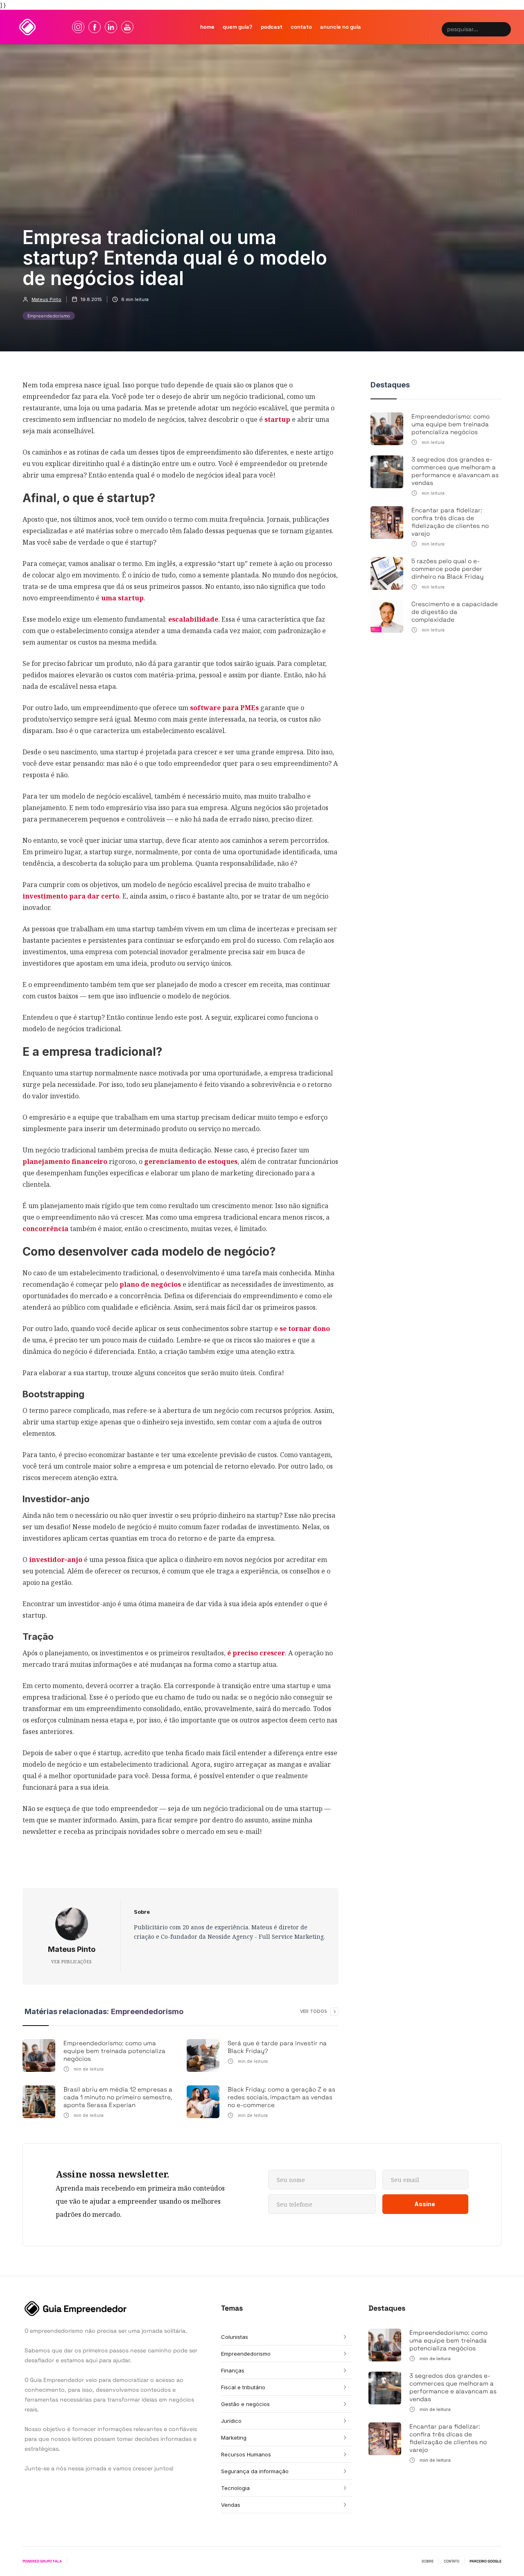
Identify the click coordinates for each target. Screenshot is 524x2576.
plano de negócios (150, 1284)
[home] (27, 27)
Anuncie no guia (341, 27)
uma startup (122, 598)
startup (277, 419)
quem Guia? (238, 27)
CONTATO (452, 2561)
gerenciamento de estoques (191, 1161)
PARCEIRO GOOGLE (486, 2561)
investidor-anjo (56, 1560)
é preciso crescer (256, 1653)
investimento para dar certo (71, 896)
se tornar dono (305, 1329)
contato (301, 27)
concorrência (45, 1229)
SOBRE (428, 2561)
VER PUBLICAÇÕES (71, 1962)
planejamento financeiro (65, 1161)
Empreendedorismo (49, 316)
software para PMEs (224, 708)
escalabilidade (193, 619)
